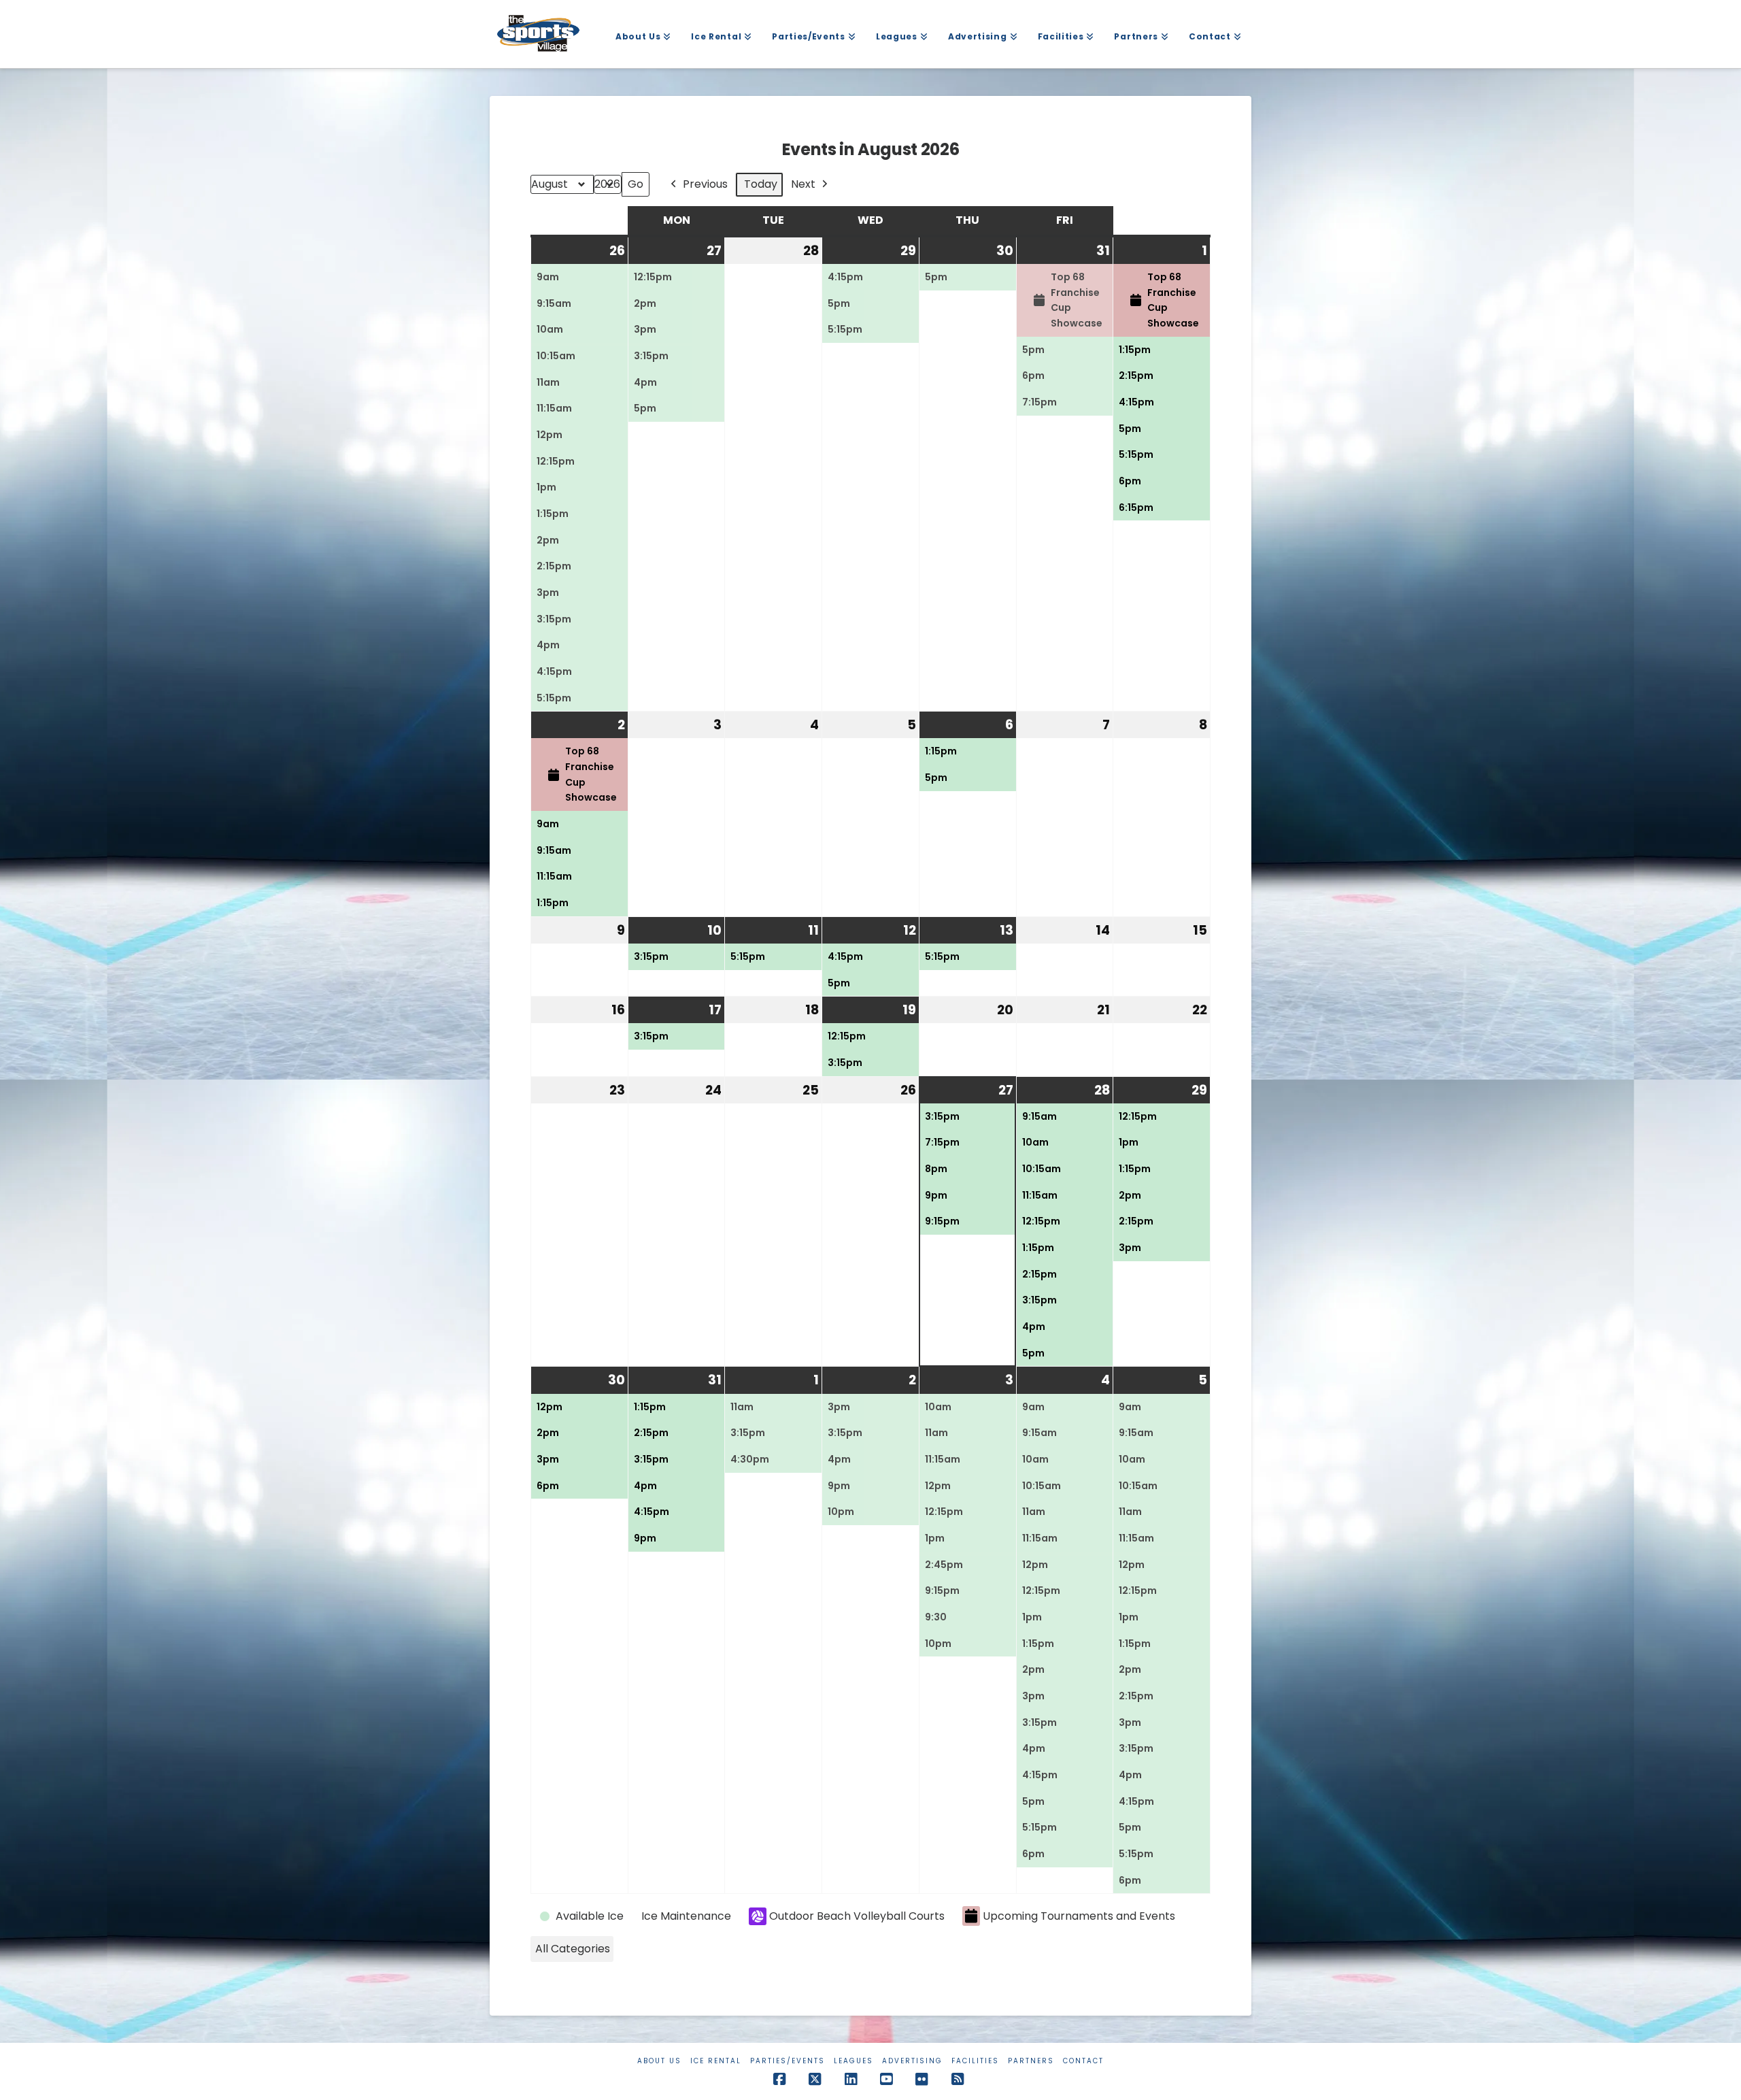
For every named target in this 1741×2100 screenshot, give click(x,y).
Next (803, 184)
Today (761, 184)
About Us (659, 2061)
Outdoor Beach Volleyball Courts (857, 1916)
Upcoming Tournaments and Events (1079, 1916)
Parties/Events (788, 2061)
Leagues (853, 2061)
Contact (1083, 2061)
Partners (1031, 2061)
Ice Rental (716, 2061)
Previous (705, 184)
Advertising (912, 2061)
